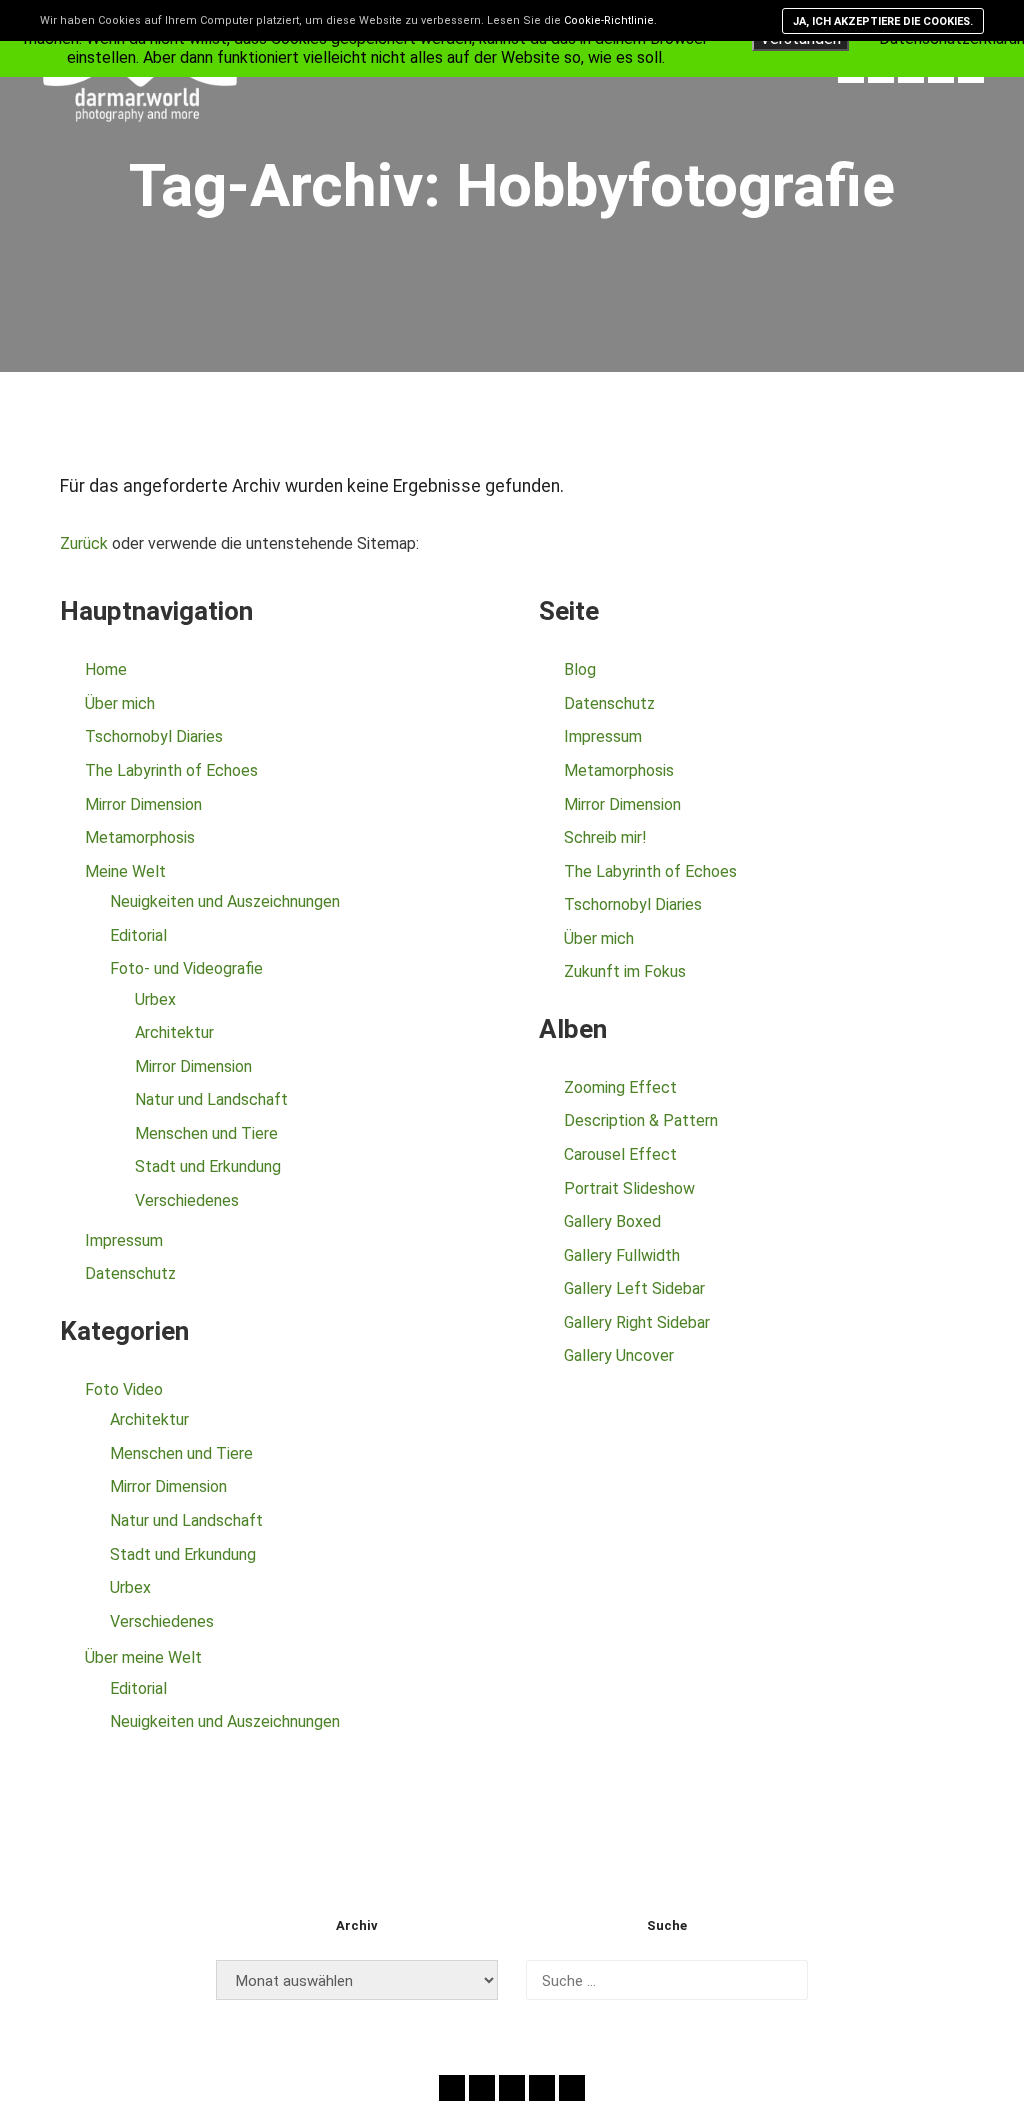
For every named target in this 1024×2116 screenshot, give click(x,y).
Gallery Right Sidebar (637, 1322)
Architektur (174, 1032)
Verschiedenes (187, 1200)
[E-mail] (452, 2088)
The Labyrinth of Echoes (171, 770)
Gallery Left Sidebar (634, 1288)
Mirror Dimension (143, 804)
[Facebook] (482, 2088)
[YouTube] (542, 2088)
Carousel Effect (620, 1154)
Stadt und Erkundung (208, 1166)
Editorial (138, 935)
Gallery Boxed (612, 1221)
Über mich (120, 703)
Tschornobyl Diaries (154, 736)
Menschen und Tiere (206, 1133)
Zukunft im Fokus (625, 971)
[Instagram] (512, 2088)
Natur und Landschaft (211, 1099)
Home (106, 669)
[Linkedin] (572, 2088)
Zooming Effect (620, 1087)
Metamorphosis (140, 837)
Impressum (124, 1240)
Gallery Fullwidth (622, 1255)
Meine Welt (125, 871)
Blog (580, 669)
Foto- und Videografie (186, 968)
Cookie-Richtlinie (609, 20)
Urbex (155, 999)
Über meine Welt (143, 1657)
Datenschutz (130, 1273)
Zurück (84, 543)
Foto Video (124, 1389)
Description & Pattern (641, 1120)
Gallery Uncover (619, 1355)
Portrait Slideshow (629, 1188)
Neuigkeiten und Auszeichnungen (225, 901)
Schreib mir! (605, 837)
